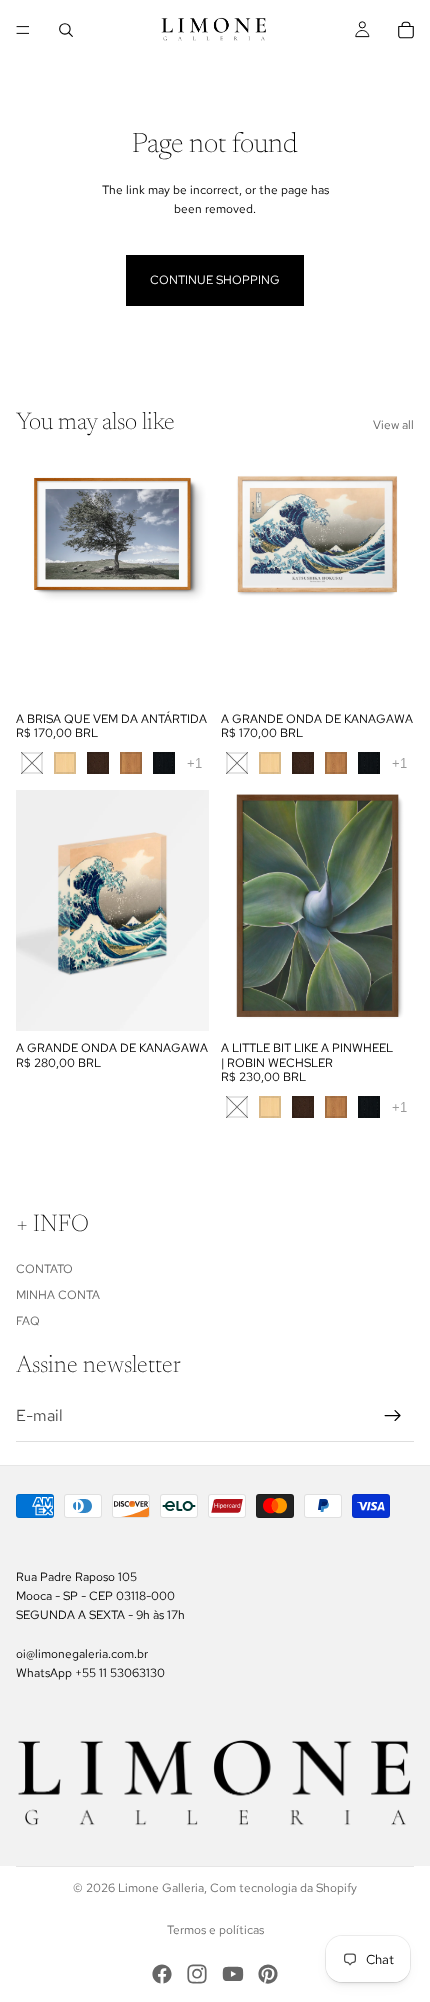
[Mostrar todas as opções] (194, 763)
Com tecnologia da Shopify (283, 1888)
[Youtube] (233, 1974)
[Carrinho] (406, 30)
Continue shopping (215, 280)
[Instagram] (197, 1974)
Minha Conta (58, 1295)
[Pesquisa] (66, 30)
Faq (28, 1321)
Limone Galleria (161, 1888)
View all (393, 425)
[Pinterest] (268, 1974)
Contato (44, 1269)
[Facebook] (162, 1974)
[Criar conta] (393, 1416)
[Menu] (23, 30)
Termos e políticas (215, 1930)
